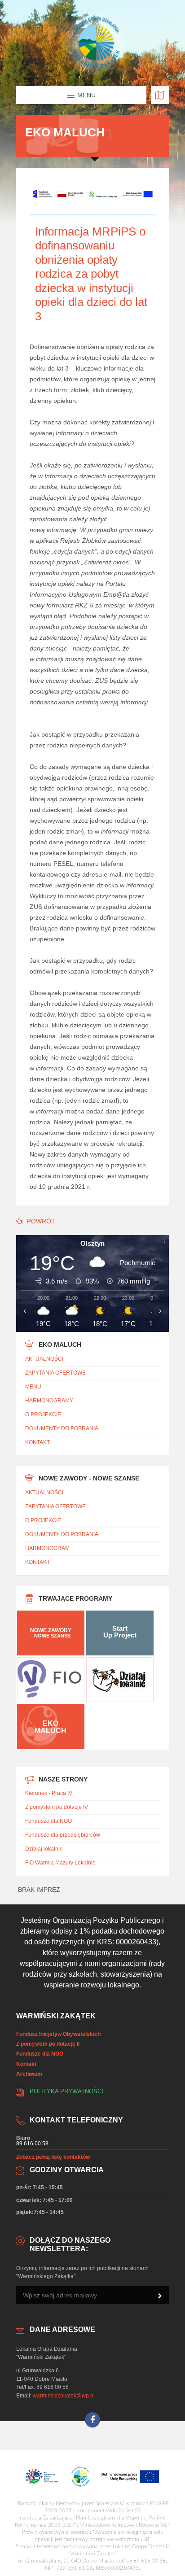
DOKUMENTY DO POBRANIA (62, 1428)
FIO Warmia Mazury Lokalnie (60, 1863)
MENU (33, 1387)
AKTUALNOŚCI (44, 1359)
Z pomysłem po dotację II (48, 2044)
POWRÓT (41, 1221)
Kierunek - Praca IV (49, 1793)
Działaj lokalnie (44, 1849)
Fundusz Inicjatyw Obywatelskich (58, 2034)
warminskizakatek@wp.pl (64, 2396)
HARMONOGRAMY (49, 1401)
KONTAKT (37, 1442)
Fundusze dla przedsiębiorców (63, 1835)
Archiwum (29, 2074)
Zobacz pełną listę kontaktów (53, 2157)
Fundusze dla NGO (48, 1821)
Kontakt (26, 2064)
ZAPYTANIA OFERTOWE (55, 1373)
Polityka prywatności (66, 2091)
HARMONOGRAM (47, 1548)
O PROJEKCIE (43, 1415)
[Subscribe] (160, 2296)
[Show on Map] (160, 95)
